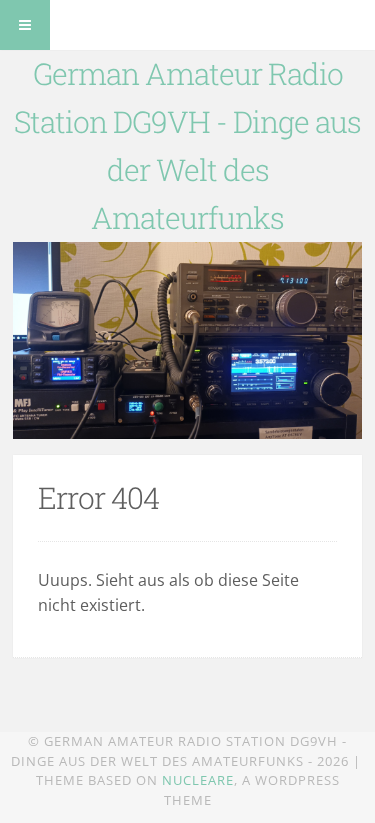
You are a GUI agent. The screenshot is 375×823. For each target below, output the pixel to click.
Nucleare (198, 780)
